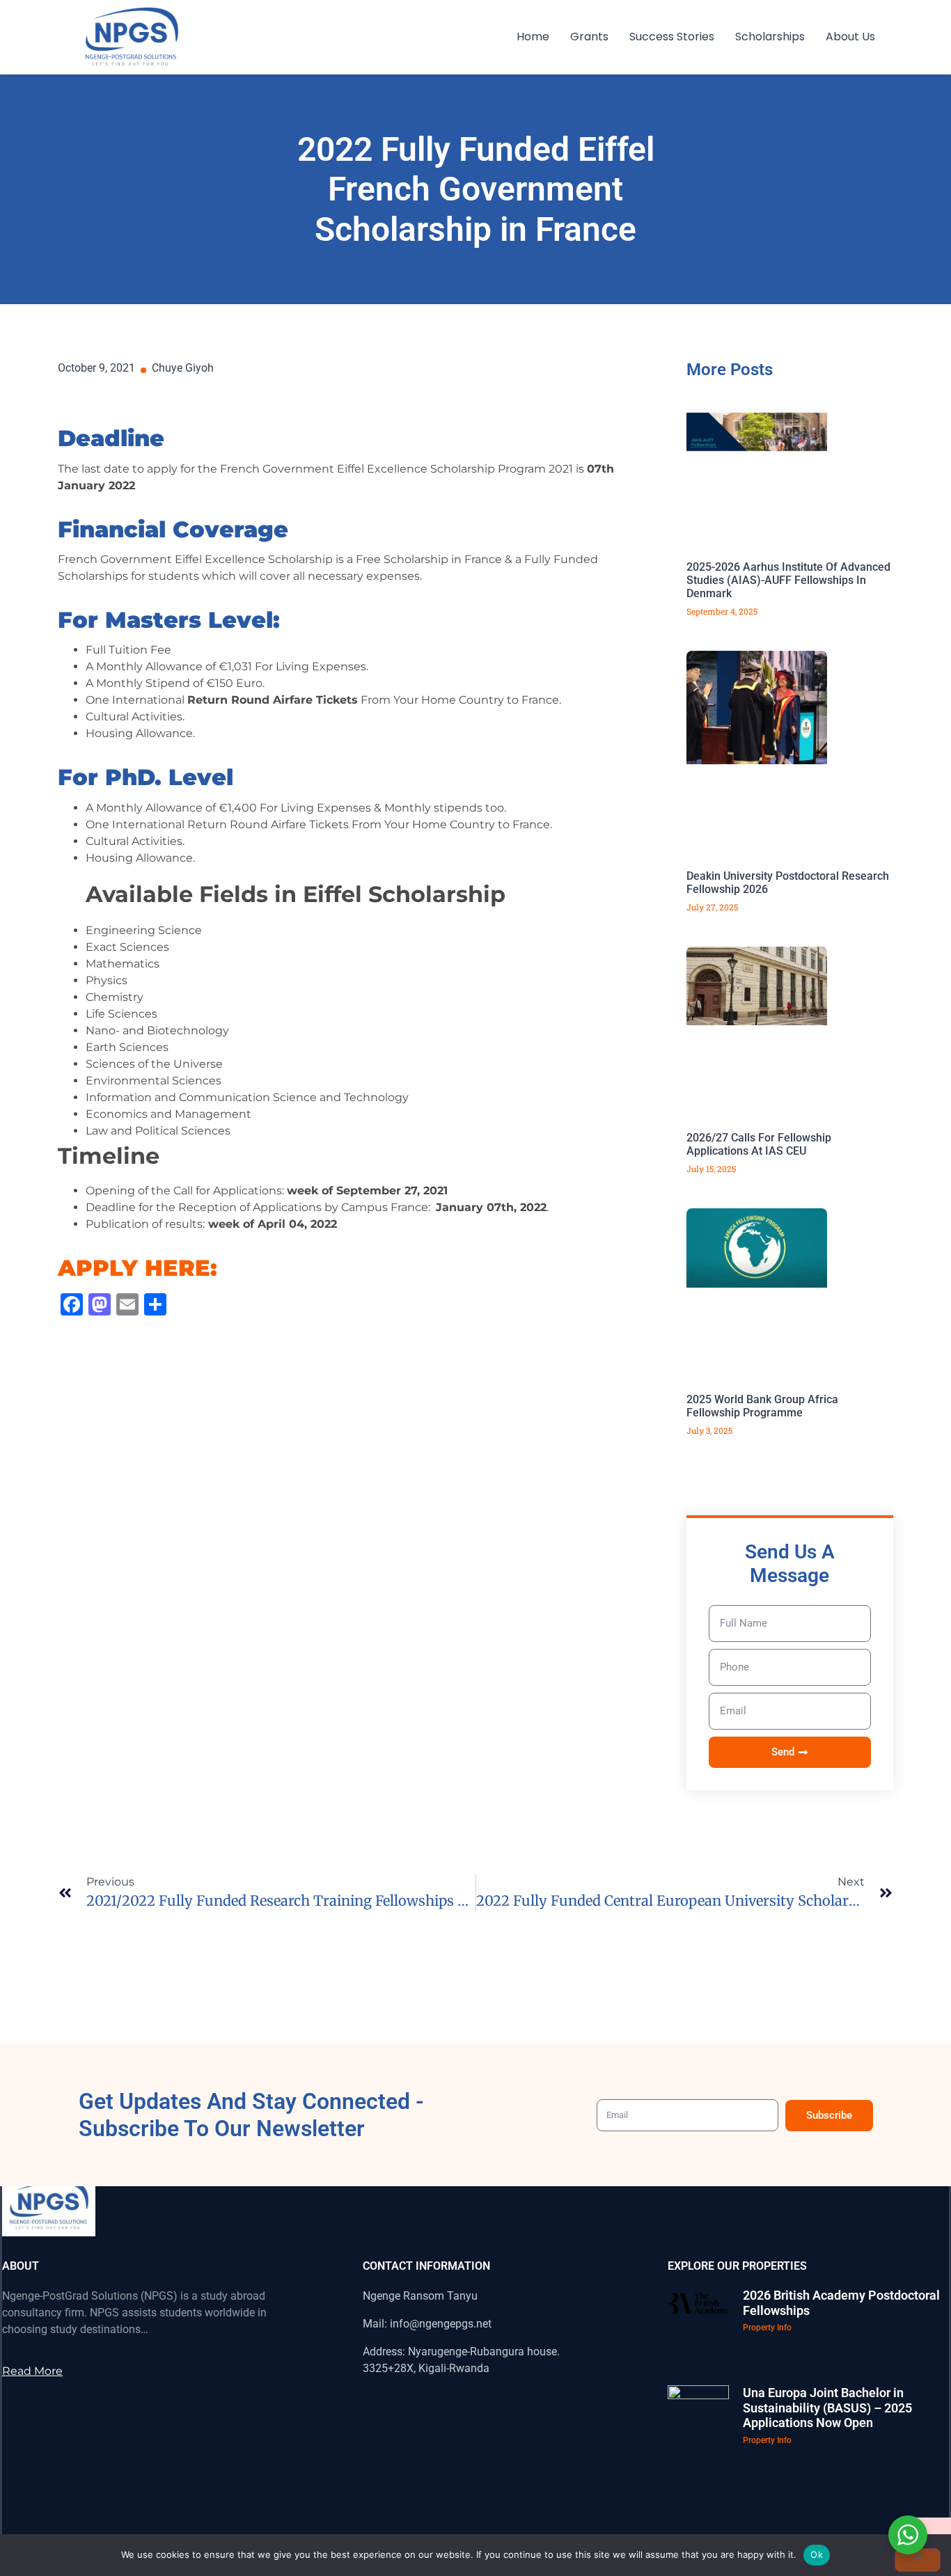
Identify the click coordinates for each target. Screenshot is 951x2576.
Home (533, 37)
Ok (817, 2554)
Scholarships (770, 37)
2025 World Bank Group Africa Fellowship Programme (762, 1406)
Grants (589, 37)
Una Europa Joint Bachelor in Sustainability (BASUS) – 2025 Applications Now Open (827, 2408)
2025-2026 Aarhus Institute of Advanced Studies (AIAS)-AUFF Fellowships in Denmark (788, 580)
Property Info (767, 2328)
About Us (850, 37)
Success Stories (672, 37)
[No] (918, 2560)
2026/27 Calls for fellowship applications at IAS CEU (759, 1144)
